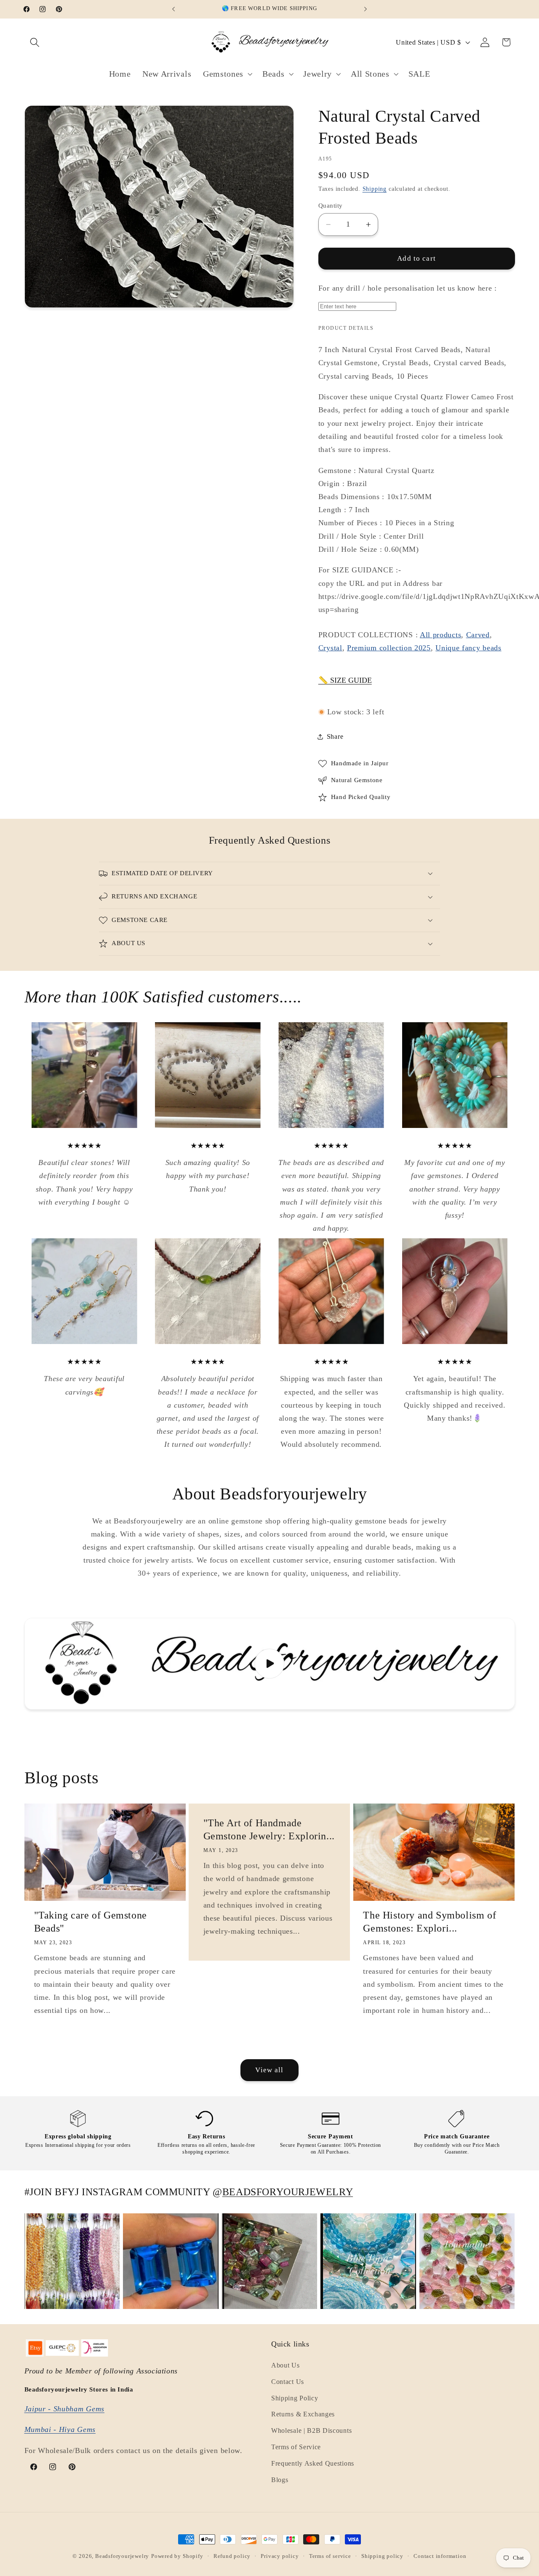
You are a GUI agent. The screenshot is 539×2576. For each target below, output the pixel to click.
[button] (35, 42)
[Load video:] (270, 1664)
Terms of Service (296, 2447)
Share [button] (335, 736)
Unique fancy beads (468, 648)
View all (269, 2070)
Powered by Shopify (177, 2556)
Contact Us (288, 2382)
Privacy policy (280, 2556)
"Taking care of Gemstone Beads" (91, 1922)
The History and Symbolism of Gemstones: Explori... (430, 1922)
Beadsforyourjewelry (122, 2556)
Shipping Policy (295, 2398)
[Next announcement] (366, 9)
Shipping (375, 189)
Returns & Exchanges (303, 2414)
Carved (478, 635)
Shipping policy (382, 2556)
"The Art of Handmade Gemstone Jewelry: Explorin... (269, 1829)
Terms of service (330, 2556)
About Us (286, 2365)
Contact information (440, 2556)
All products (440, 635)
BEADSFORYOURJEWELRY (288, 2192)
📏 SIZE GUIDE (345, 681)
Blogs (280, 2480)
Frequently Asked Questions (313, 2463)
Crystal (330, 648)
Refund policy (232, 2556)
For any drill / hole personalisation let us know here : (408, 288)
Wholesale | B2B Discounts (311, 2430)
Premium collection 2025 (389, 648)
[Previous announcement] (173, 9)
